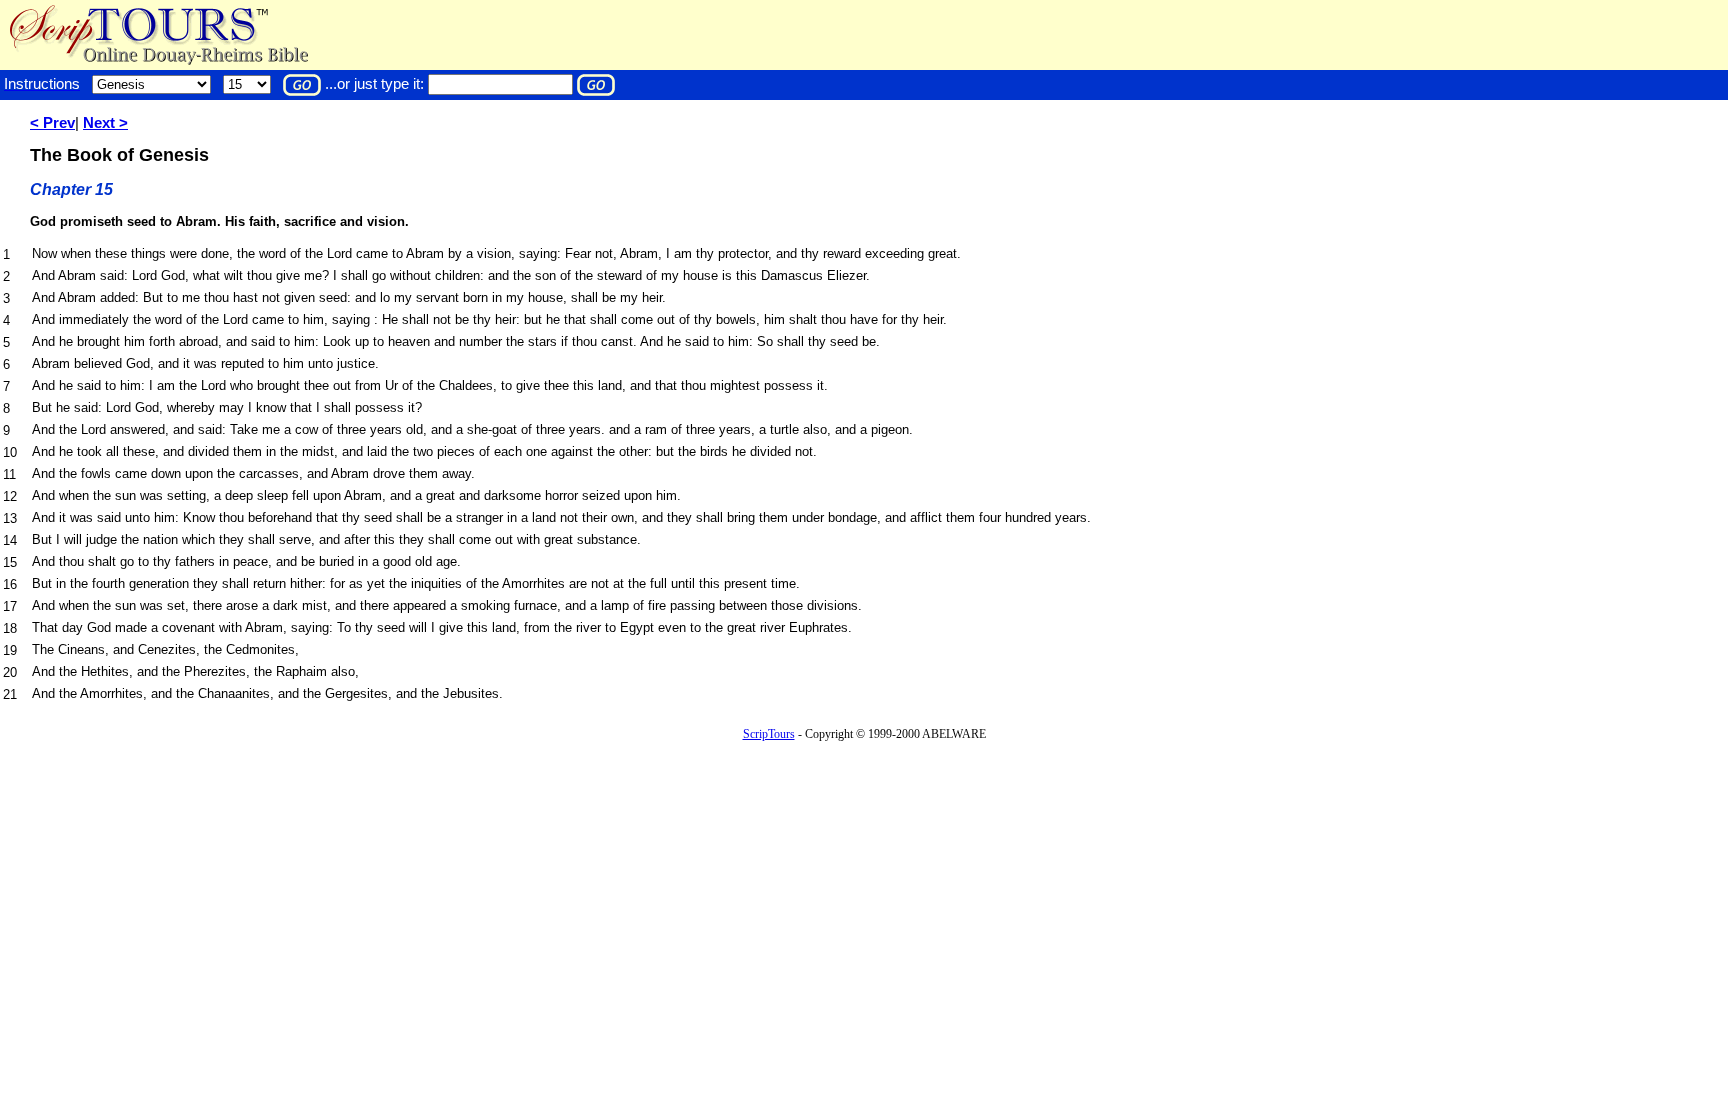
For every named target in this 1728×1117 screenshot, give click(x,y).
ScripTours (769, 734)
